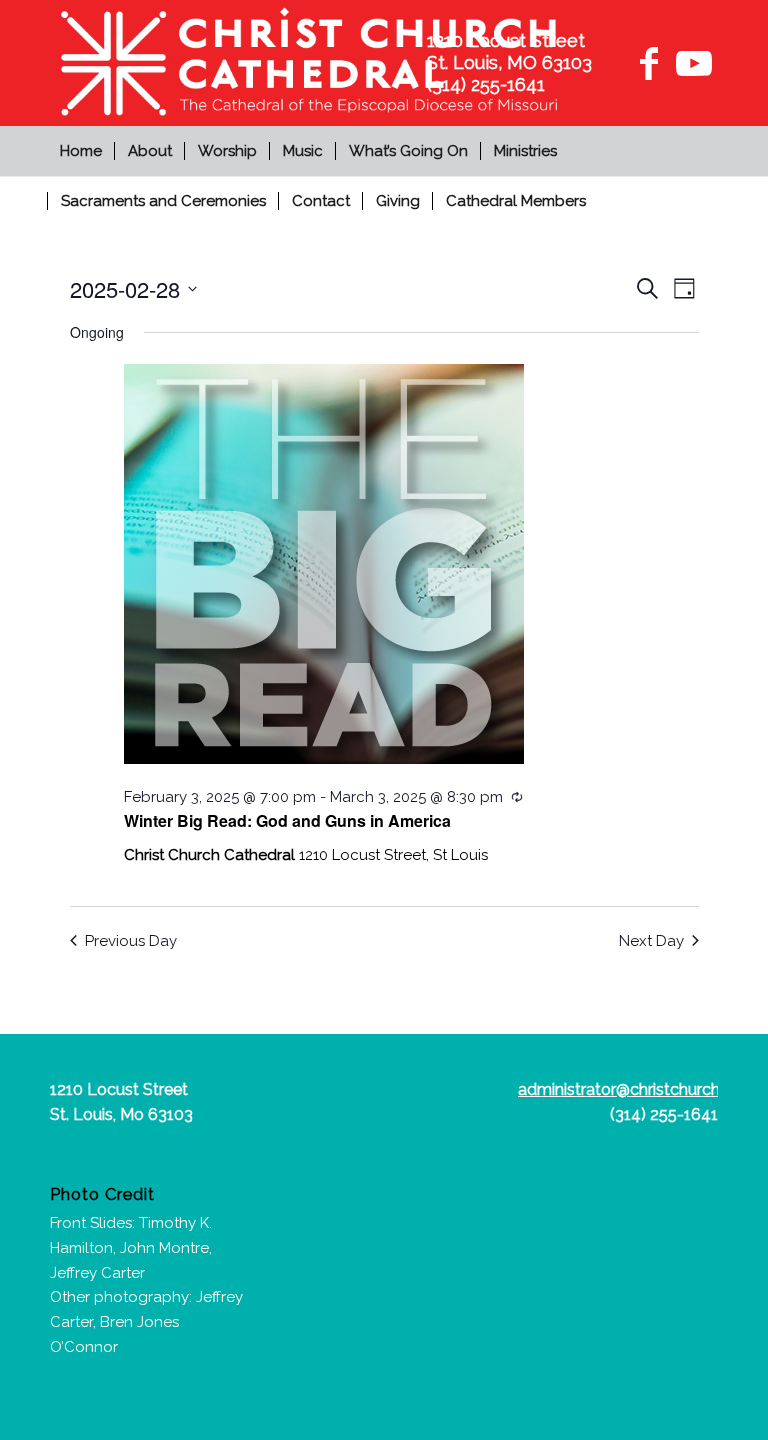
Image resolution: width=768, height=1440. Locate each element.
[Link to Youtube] (691, 63)
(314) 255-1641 (664, 1114)
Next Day (651, 941)
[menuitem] (83, 151)
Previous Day (131, 941)
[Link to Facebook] (649, 63)
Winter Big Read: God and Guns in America (287, 820)
